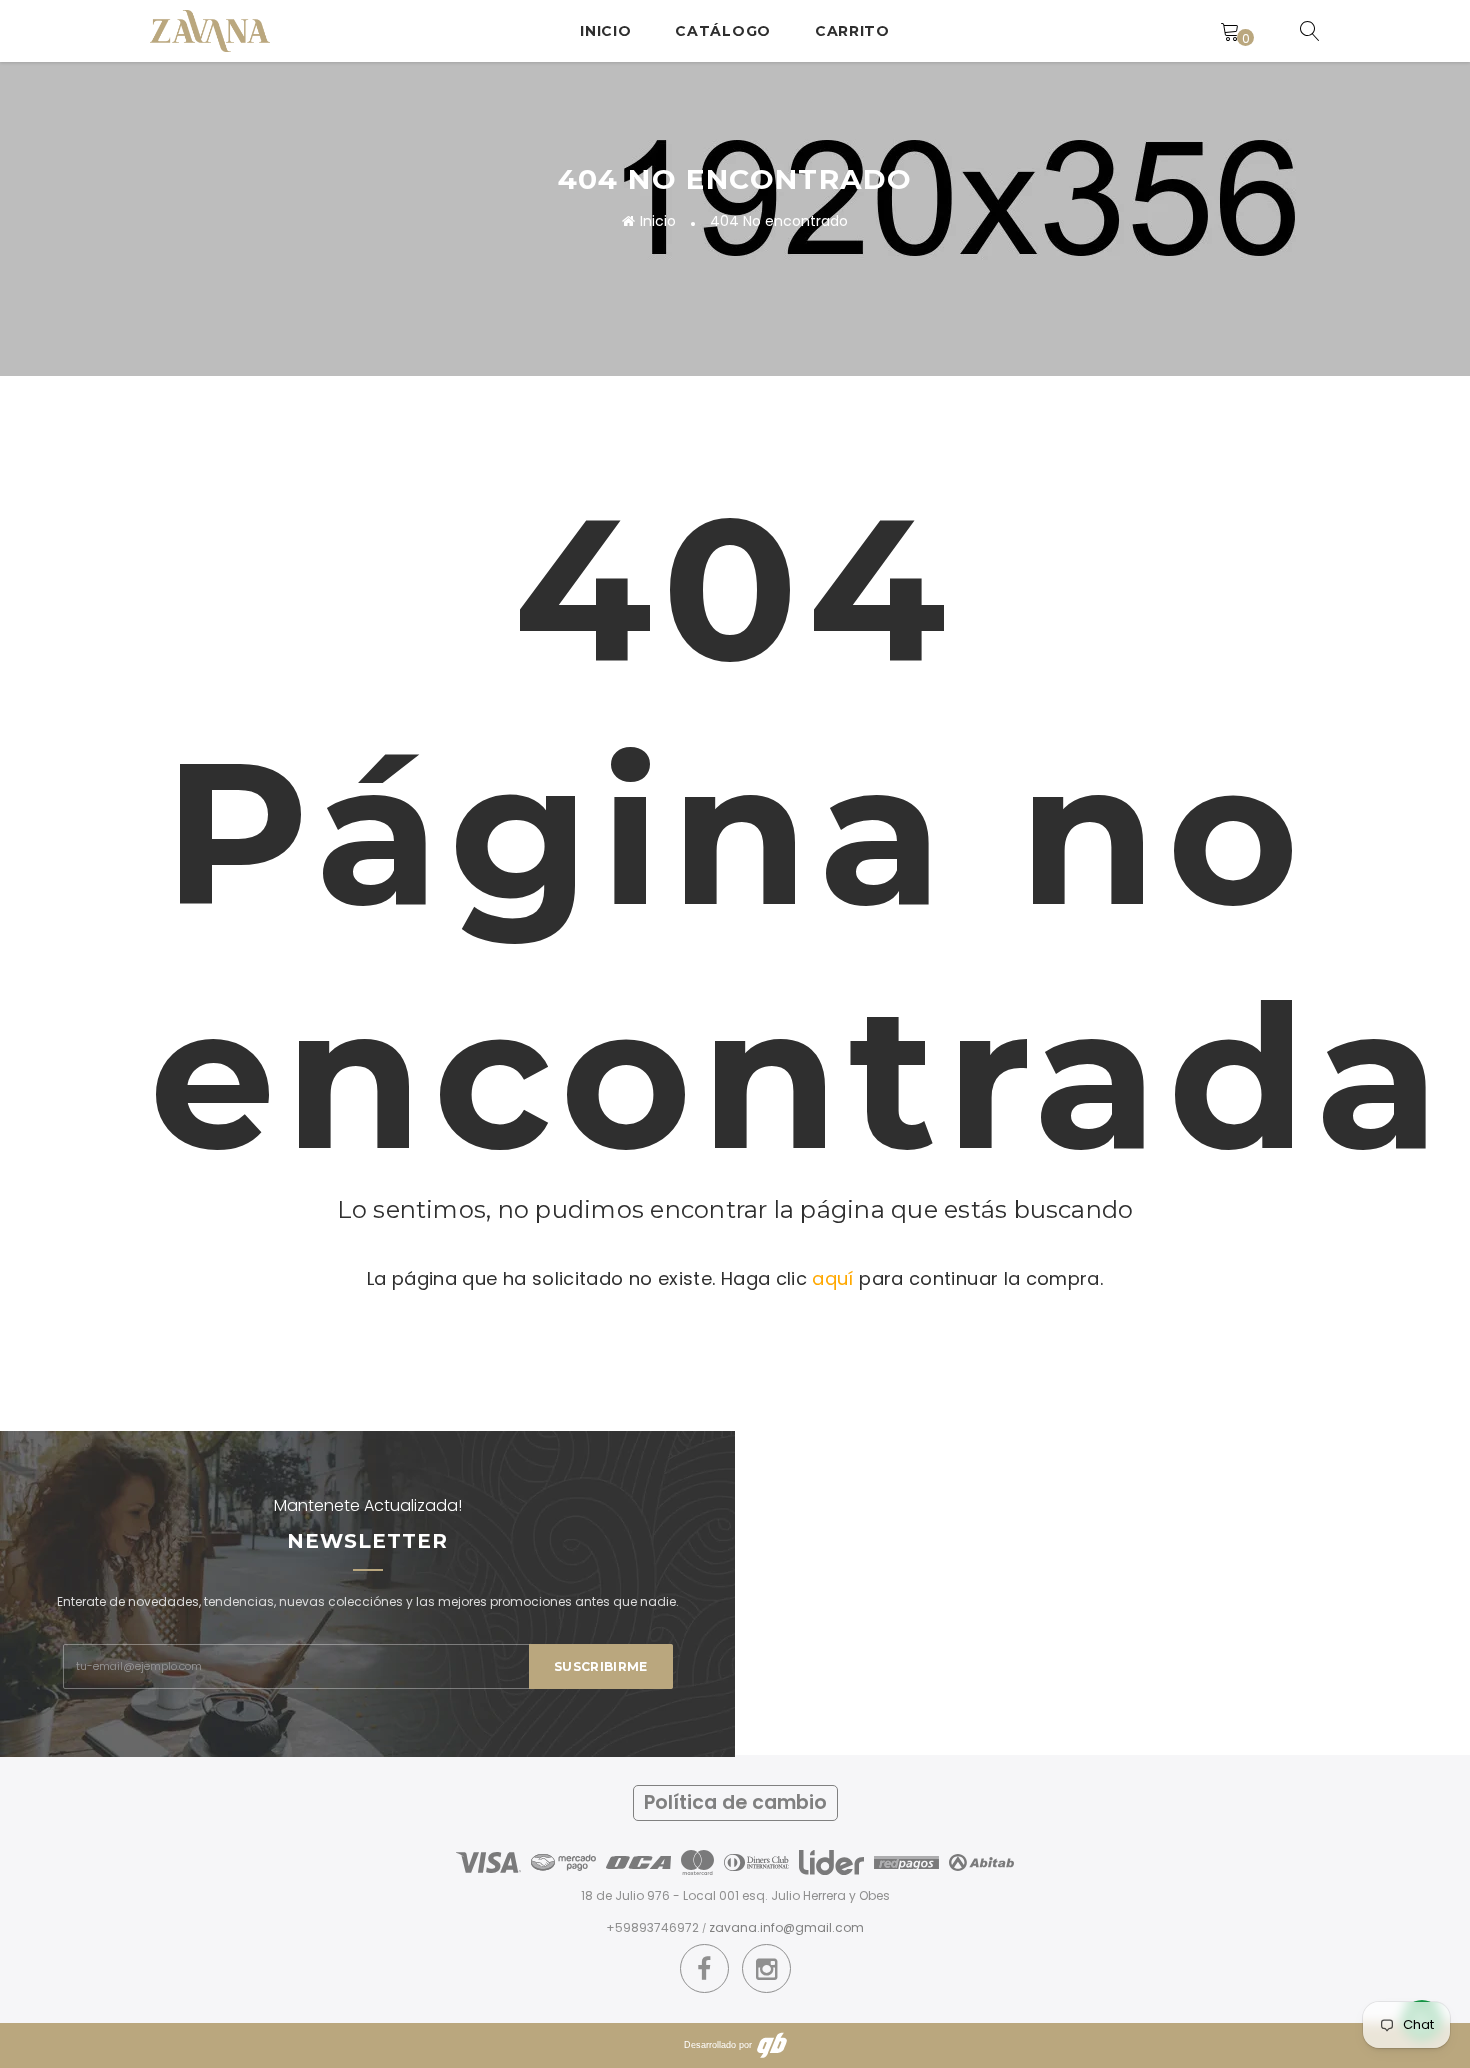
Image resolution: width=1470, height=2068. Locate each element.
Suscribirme (600, 1666)
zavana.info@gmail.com (786, 1927)
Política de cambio (735, 1802)
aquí (832, 1278)
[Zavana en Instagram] (766, 1969)
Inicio (605, 31)
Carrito (852, 31)
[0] (1230, 31)
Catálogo (723, 31)
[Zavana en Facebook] (704, 1969)
